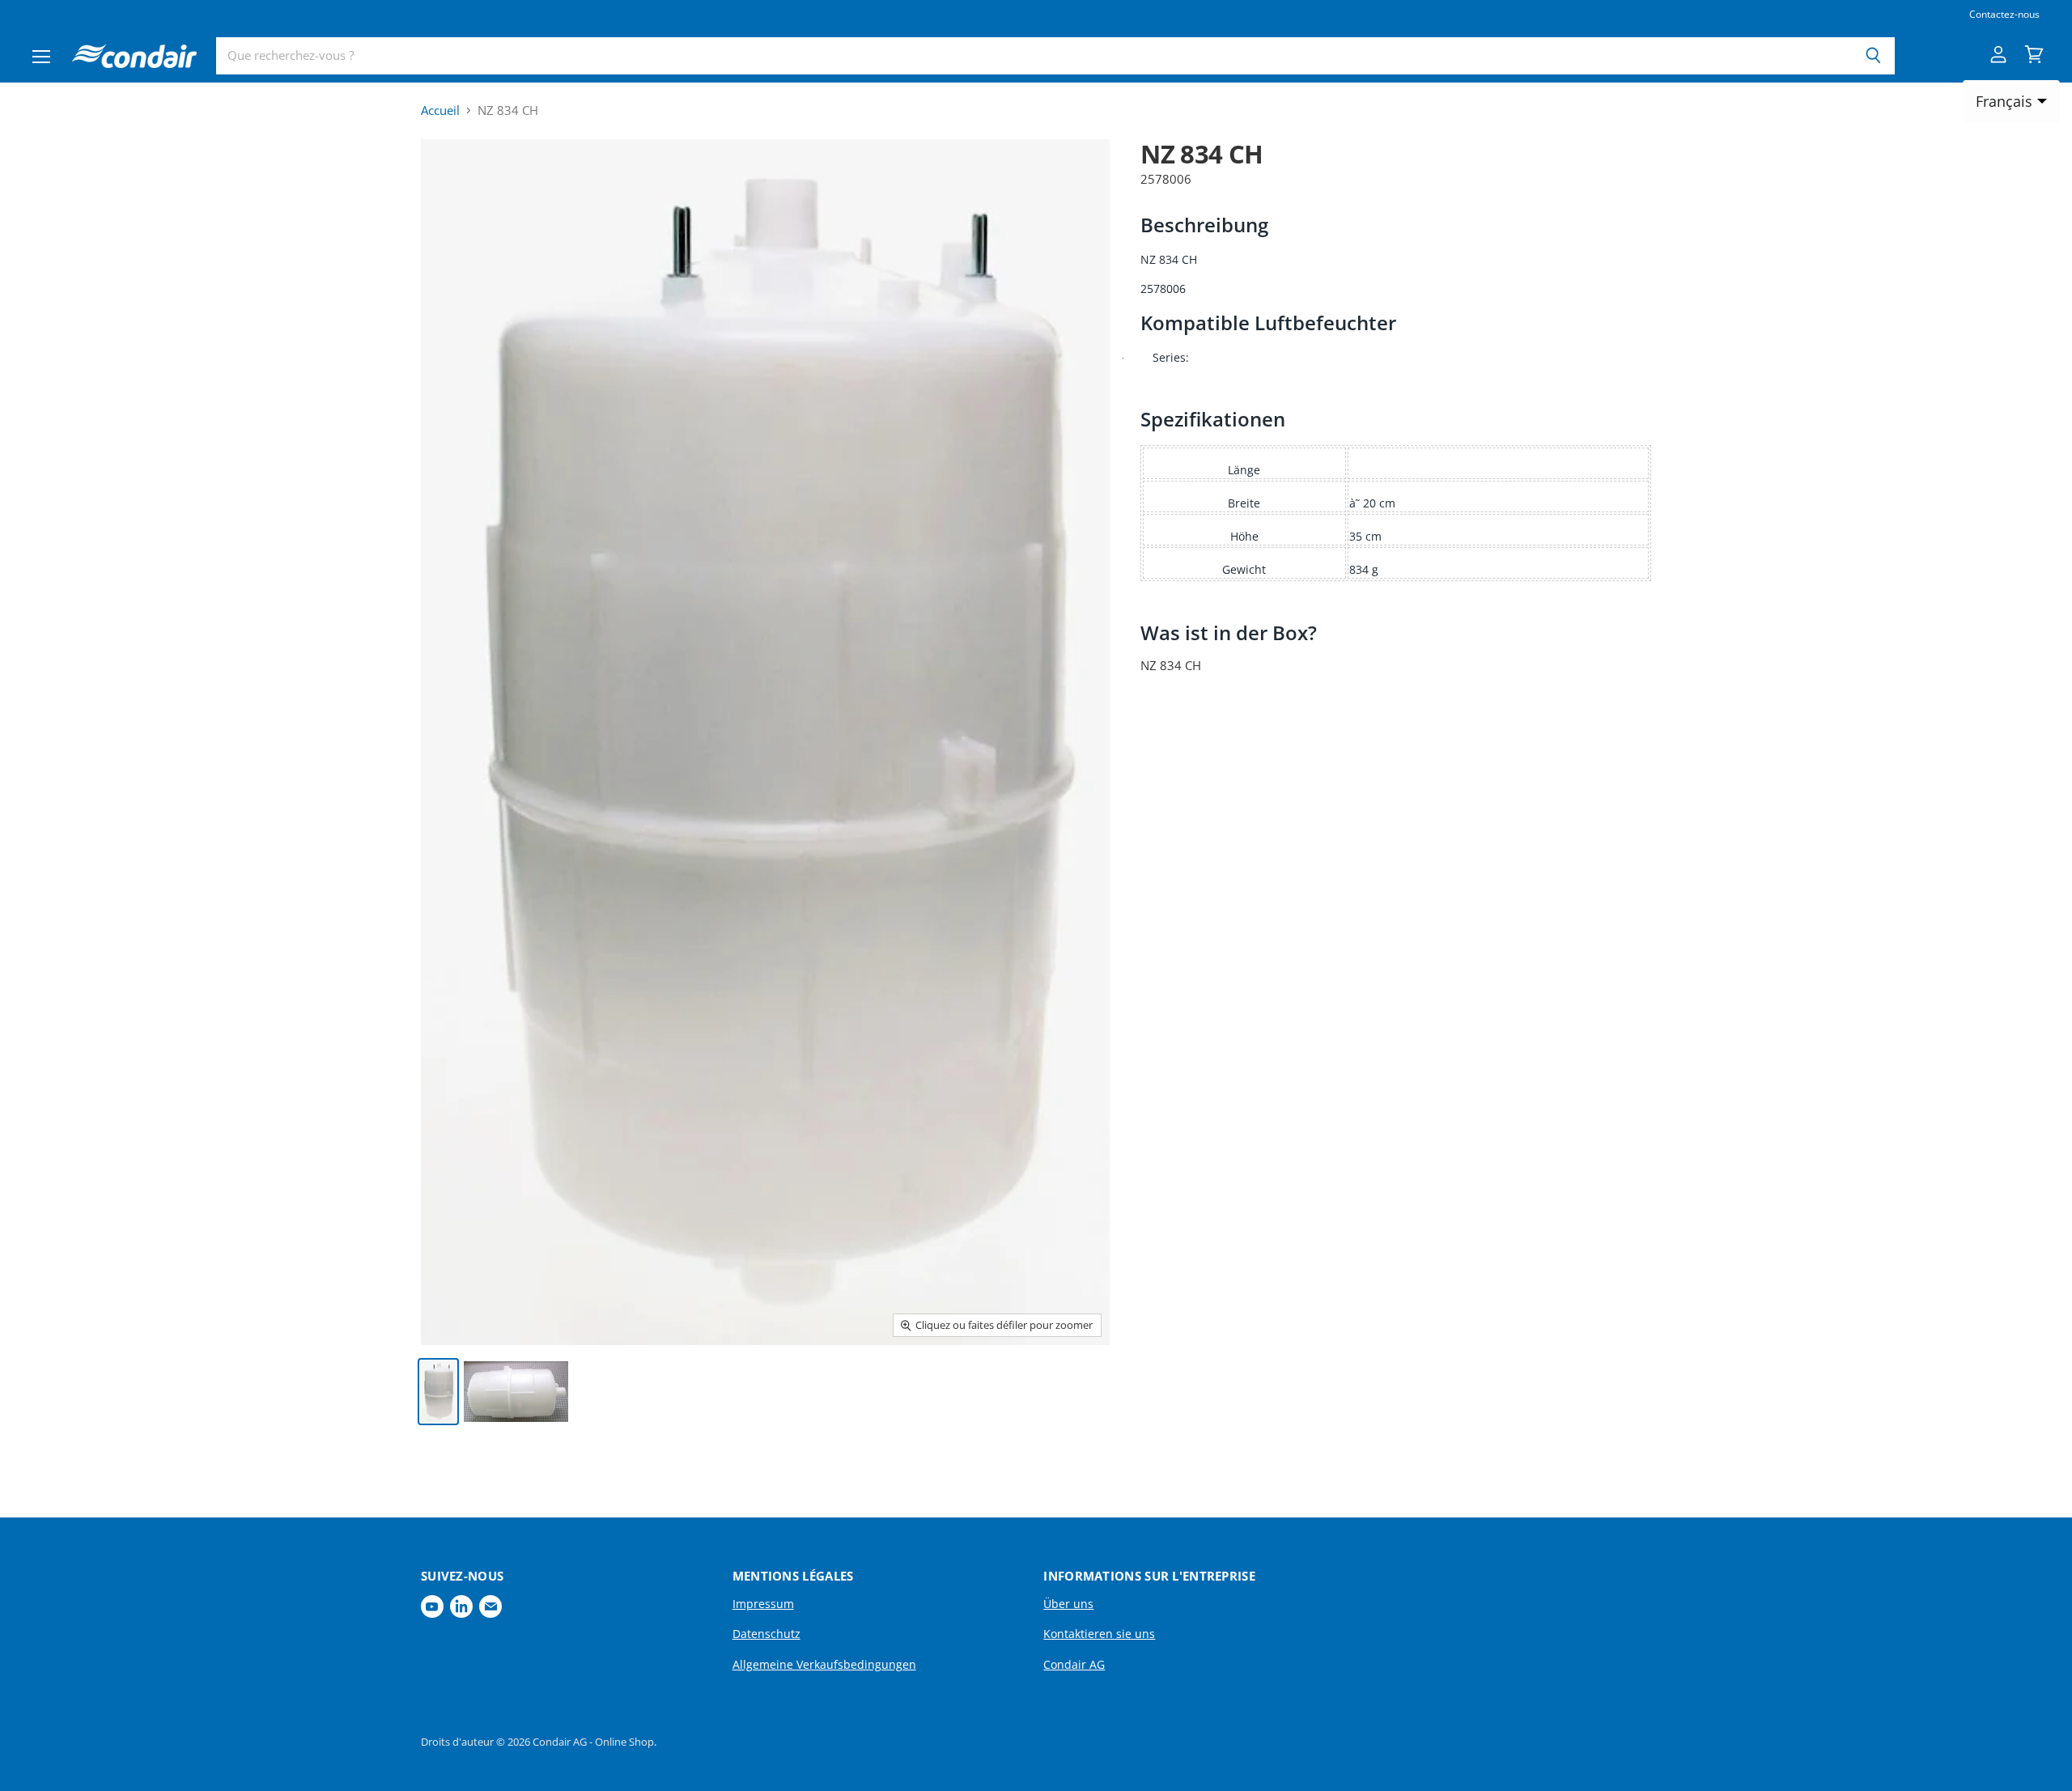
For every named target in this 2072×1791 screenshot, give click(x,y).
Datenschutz (766, 1634)
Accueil (440, 110)
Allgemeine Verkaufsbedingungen (824, 1664)
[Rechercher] (1873, 56)
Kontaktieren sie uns (1099, 1634)
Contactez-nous (2004, 15)
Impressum (763, 1604)
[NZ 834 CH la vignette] (438, 1392)
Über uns (1068, 1604)
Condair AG (1074, 1664)
